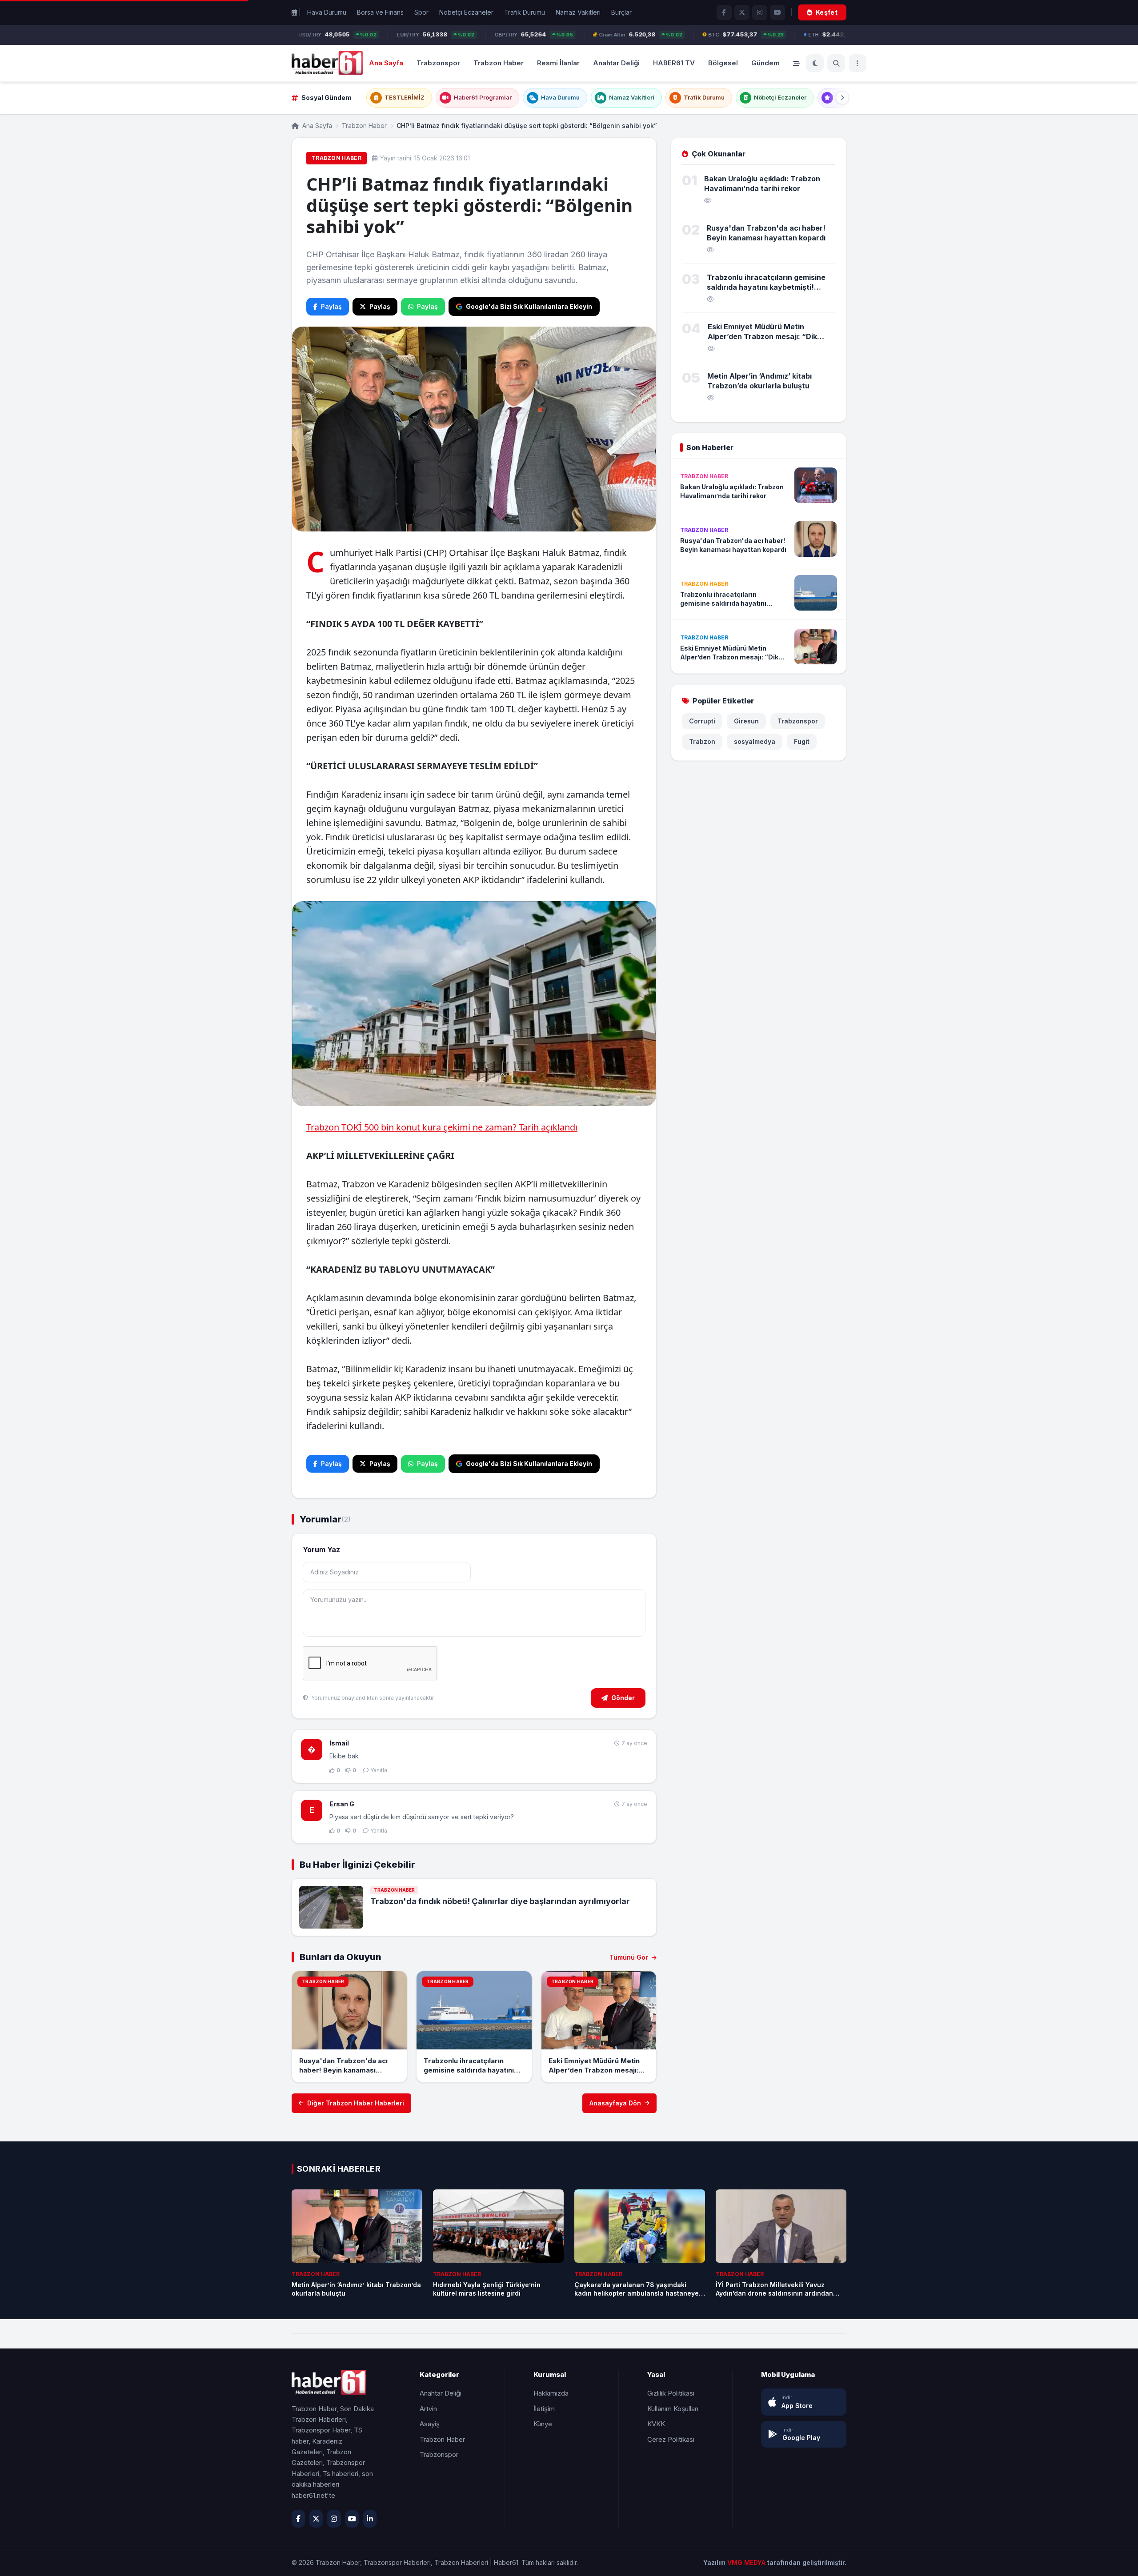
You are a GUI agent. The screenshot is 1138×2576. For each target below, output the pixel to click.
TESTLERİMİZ (405, 97)
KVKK (656, 2424)
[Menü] (858, 63)
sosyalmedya (755, 741)
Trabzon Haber (499, 62)
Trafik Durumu (525, 12)
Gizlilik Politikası (671, 2393)
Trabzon (702, 741)
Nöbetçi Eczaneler (466, 12)
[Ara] (836, 63)
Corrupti (702, 721)
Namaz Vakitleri (578, 12)
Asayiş (430, 2424)
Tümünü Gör (630, 1957)
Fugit (802, 741)
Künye (543, 2424)
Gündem (765, 62)
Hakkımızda (551, 2393)
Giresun (746, 721)
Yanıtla (379, 1770)
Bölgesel (723, 62)
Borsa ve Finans (380, 12)
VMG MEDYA (747, 2562)
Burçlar (621, 12)
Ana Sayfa (386, 62)
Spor (421, 12)
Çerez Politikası (671, 2439)
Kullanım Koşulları (673, 2409)
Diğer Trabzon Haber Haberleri (356, 2103)
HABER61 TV (674, 62)
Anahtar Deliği (616, 62)
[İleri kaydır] (842, 98)
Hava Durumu (327, 12)
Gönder (623, 1698)
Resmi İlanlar (558, 62)
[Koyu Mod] (815, 63)
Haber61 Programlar (483, 97)
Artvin (428, 2409)
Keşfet (827, 12)
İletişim (544, 2409)
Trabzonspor (438, 62)
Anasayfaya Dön (615, 2103)
